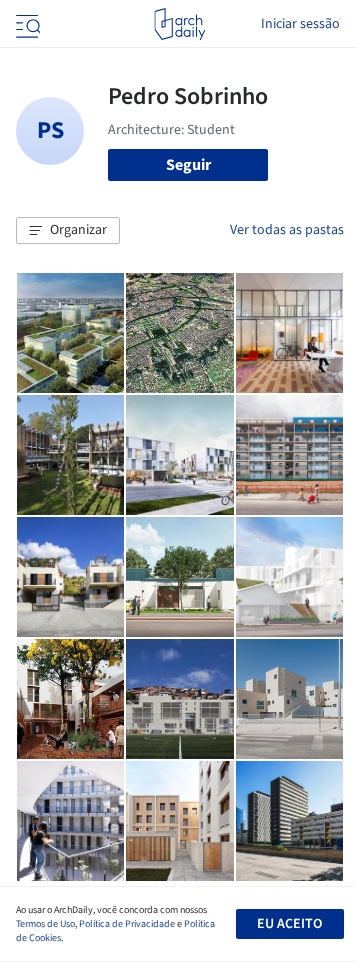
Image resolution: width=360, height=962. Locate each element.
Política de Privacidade (127, 924)
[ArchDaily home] (179, 24)
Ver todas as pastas (287, 230)
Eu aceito (289, 924)
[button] (68, 231)
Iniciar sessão (300, 24)
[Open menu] (26, 24)
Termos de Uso (45, 924)
